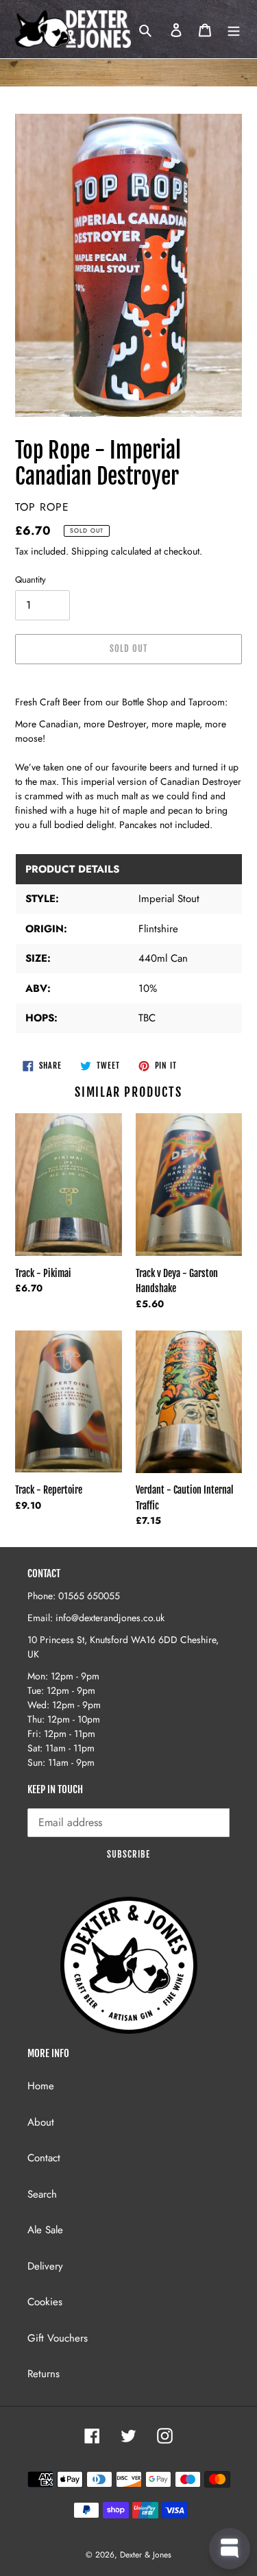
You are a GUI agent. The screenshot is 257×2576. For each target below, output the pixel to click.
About (41, 2122)
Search (42, 2194)
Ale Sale (45, 2230)
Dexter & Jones (146, 2555)
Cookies (45, 2302)
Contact (44, 2158)
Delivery (45, 2266)
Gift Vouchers (58, 2338)
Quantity (30, 580)
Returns (44, 2374)
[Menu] (234, 29)
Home (41, 2086)
